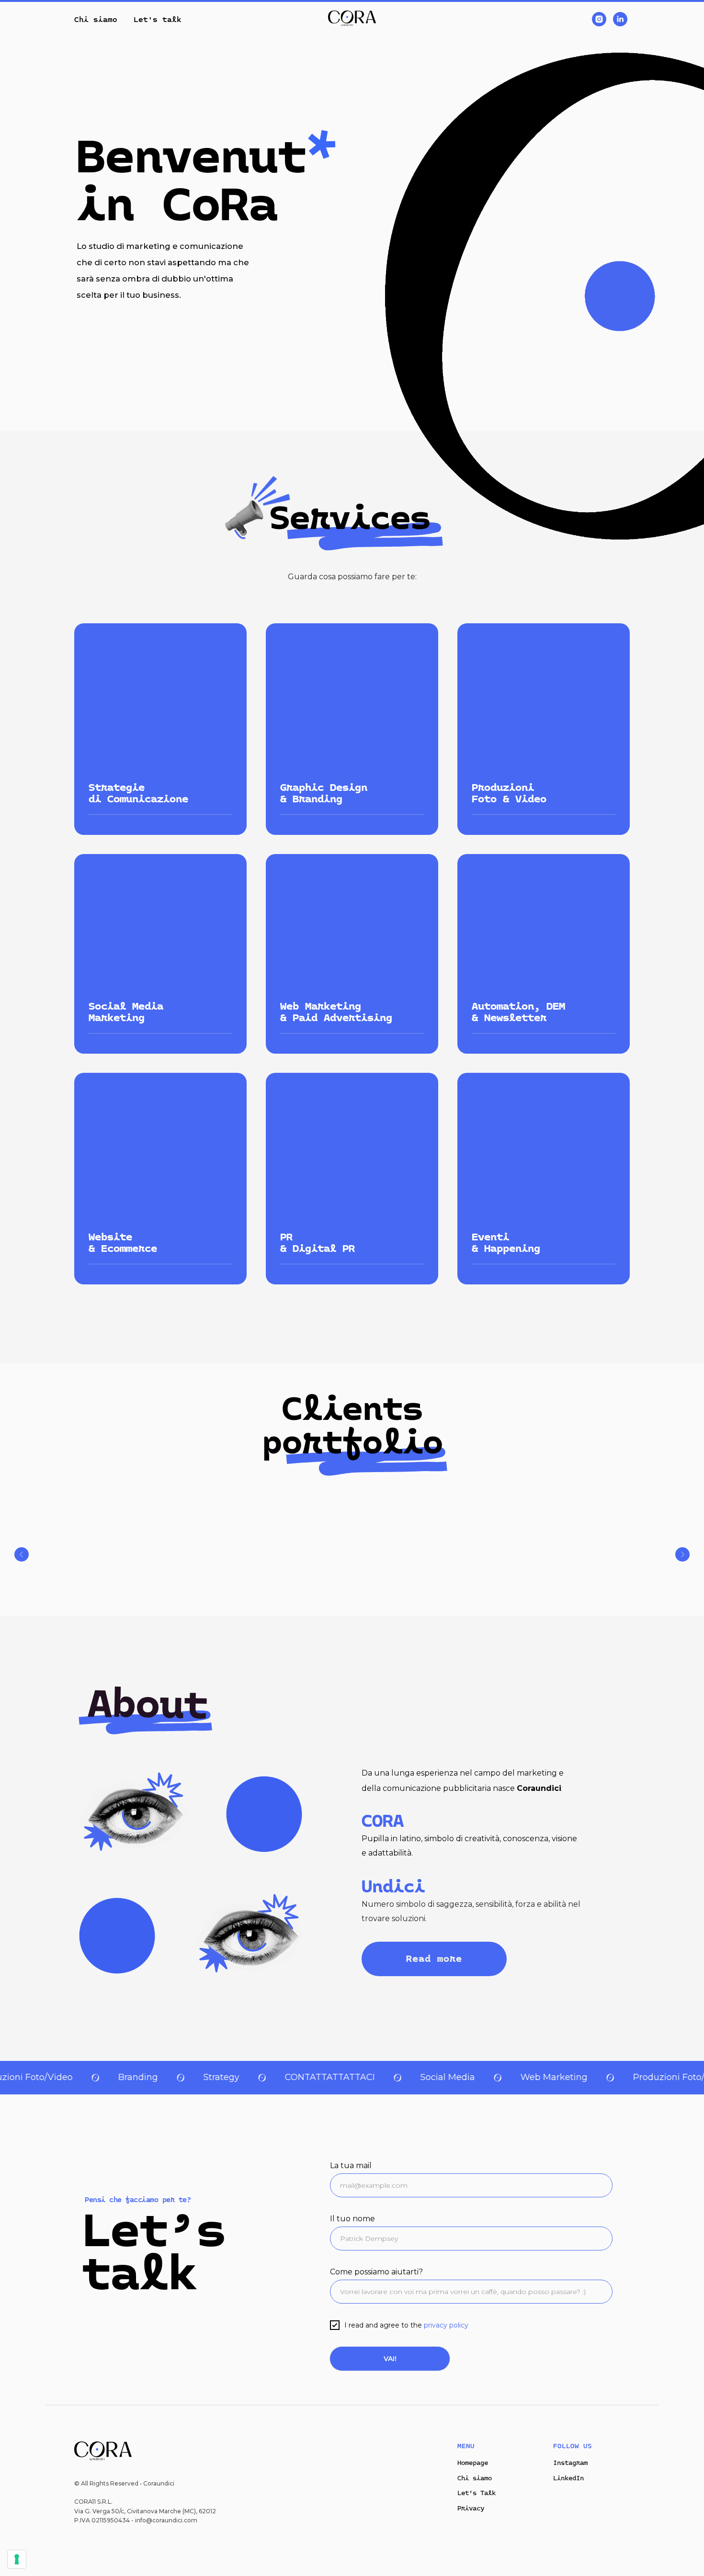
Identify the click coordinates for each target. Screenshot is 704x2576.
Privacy (471, 2508)
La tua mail (351, 2165)
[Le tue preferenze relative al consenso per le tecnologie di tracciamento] (17, 2559)
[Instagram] (599, 19)
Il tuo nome (352, 2219)
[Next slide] (682, 1554)
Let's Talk (477, 2493)
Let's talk (158, 19)
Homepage (473, 2463)
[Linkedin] (620, 19)
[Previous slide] (22, 1554)
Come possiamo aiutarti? (376, 2272)
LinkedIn (568, 2478)
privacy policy (446, 2325)
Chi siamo (96, 19)
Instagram (570, 2463)
